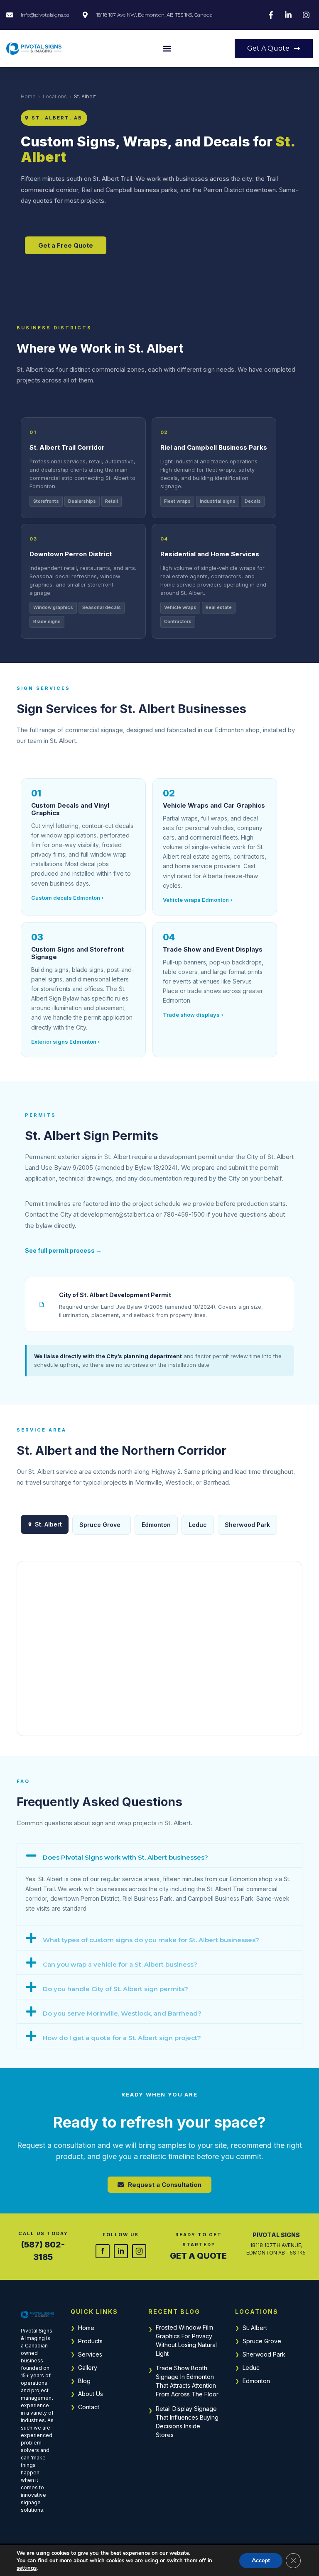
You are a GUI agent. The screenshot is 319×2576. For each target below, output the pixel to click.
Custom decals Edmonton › (67, 898)
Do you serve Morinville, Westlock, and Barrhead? (122, 2013)
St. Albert (255, 2328)
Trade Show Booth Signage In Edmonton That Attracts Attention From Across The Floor (187, 2381)
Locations (55, 96)
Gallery (88, 2368)
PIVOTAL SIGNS (276, 2235)
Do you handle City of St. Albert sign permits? (115, 1989)
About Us (91, 2394)
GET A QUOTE (198, 2256)
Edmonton (156, 1525)
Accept (261, 2560)
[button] (167, 49)
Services (90, 2354)
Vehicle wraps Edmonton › (198, 900)
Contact (89, 2407)
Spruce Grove (100, 1525)
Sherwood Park (247, 1525)
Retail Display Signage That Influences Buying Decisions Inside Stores (187, 2422)
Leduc (198, 1525)
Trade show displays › (193, 1015)
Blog (84, 2381)
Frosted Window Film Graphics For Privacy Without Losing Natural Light (186, 2340)
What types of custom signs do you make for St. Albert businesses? (151, 1940)
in (121, 2251)
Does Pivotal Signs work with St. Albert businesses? (125, 1857)
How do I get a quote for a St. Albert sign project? (122, 2038)
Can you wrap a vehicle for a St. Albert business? (120, 1964)
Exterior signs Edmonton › (65, 1042)
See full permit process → (63, 1250)
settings (27, 2568)
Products (90, 2341)
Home (28, 96)
